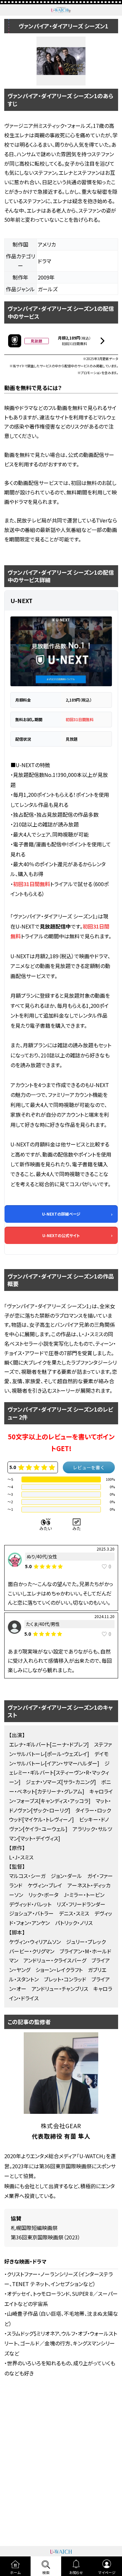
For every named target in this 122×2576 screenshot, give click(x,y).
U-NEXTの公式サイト (61, 1235)
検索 (46, 2572)
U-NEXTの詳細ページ (61, 1214)
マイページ (107, 2572)
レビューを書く (89, 1467)
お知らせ (76, 2572)
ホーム (15, 2572)
